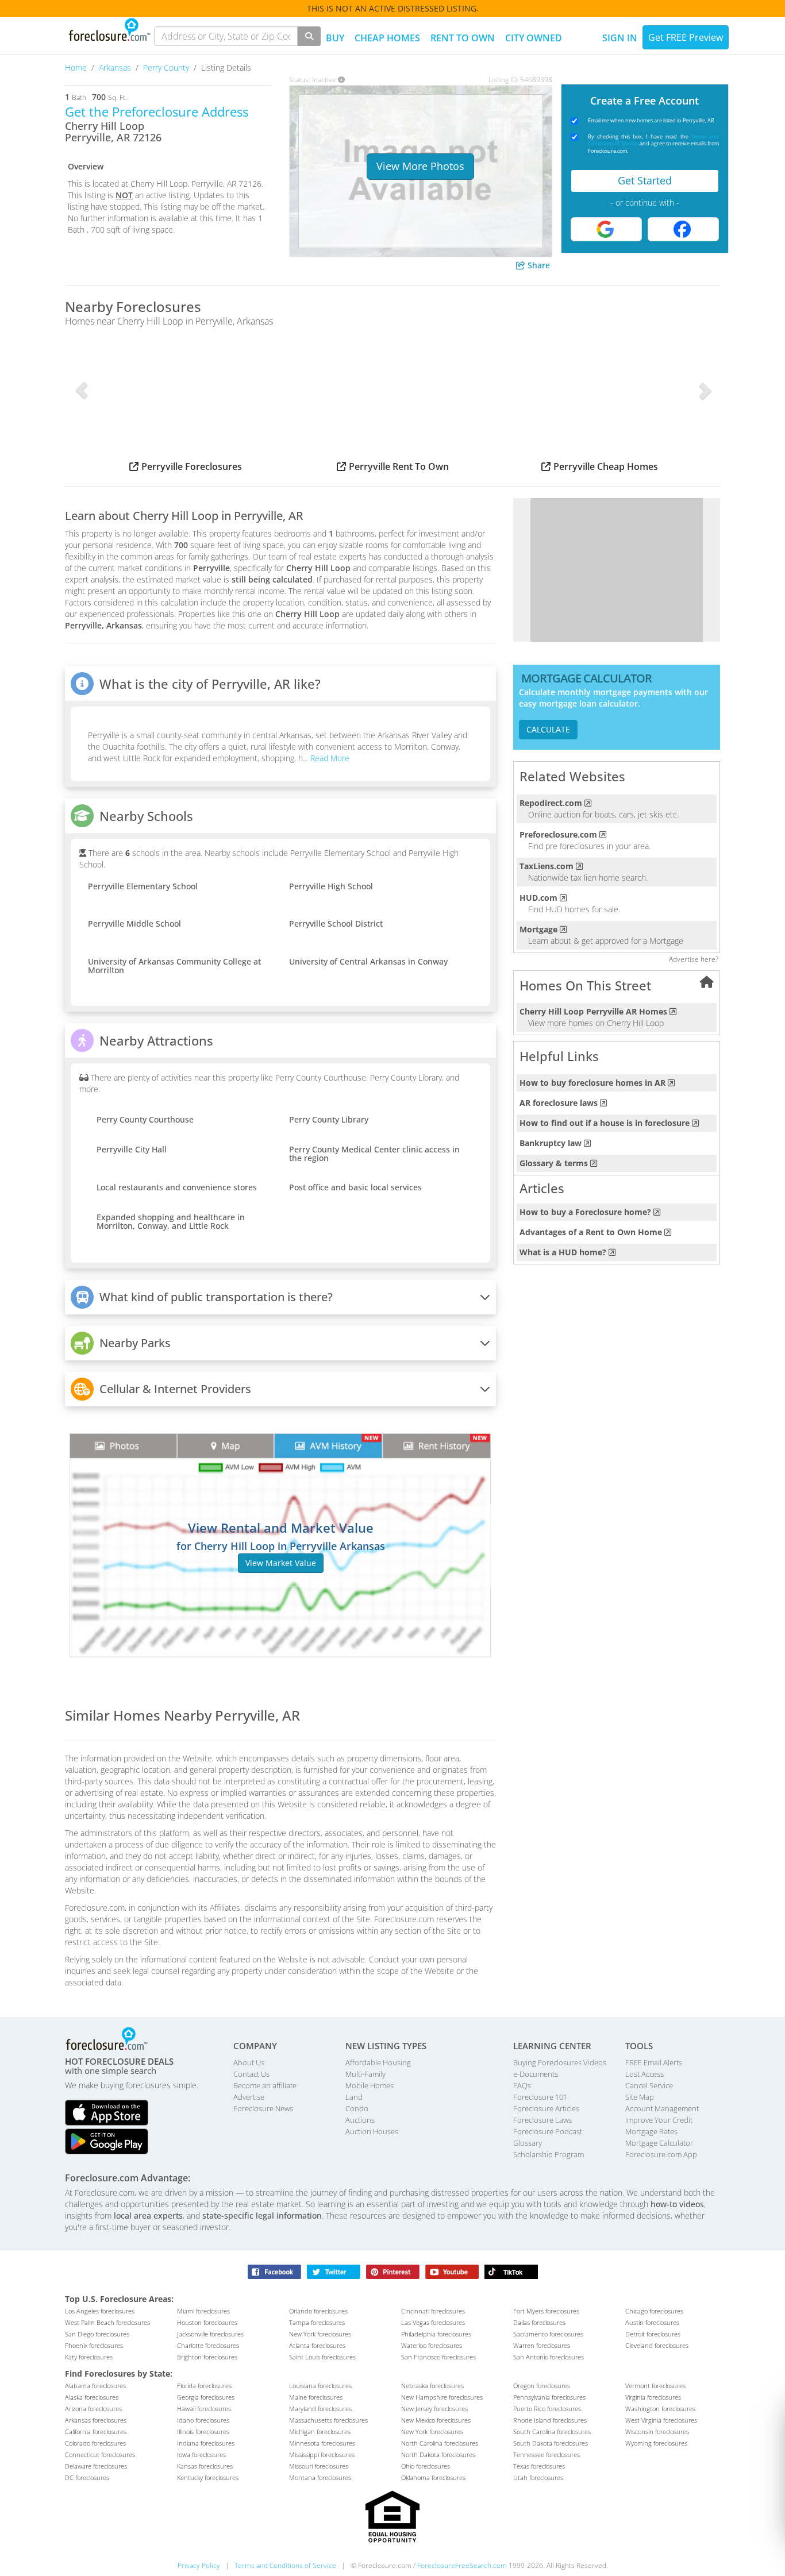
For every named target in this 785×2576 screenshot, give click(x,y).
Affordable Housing (378, 2062)
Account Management (662, 2108)
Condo (357, 2108)
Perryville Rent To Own (399, 466)
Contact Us (251, 2074)
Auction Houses (372, 2131)
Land (354, 2097)
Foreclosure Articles (546, 2108)
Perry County (167, 68)
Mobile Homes (370, 2085)
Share (538, 265)
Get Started (645, 180)
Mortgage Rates (651, 2131)
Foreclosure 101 (540, 2097)
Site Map (640, 2097)
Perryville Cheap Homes (606, 466)
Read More (329, 758)
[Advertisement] (617, 570)
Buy (335, 38)
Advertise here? (694, 959)
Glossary (528, 2143)
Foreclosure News (263, 2108)
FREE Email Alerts (654, 2062)
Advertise (249, 2097)
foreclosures (100, 2311)
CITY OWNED (534, 38)
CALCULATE (548, 729)
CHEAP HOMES (387, 38)
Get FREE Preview (686, 37)
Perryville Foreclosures (192, 466)
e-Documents (536, 2074)
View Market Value (281, 1563)
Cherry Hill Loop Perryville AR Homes (593, 1011)
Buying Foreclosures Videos (560, 2062)
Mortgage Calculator (659, 2143)
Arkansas (116, 68)
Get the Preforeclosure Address (157, 111)
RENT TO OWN (463, 38)
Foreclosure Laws (542, 2120)
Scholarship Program (549, 2154)
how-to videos (677, 2204)
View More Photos (420, 166)
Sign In (620, 38)
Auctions (360, 2120)
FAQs (522, 2085)
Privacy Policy (199, 2565)
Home (77, 68)
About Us (249, 2062)
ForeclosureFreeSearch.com (462, 2565)
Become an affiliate (265, 2085)
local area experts (148, 2216)
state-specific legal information (262, 2216)
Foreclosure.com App (661, 2154)
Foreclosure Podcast (548, 2131)
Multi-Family (365, 2074)
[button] (81, 390)
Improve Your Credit (659, 2120)
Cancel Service (649, 2085)
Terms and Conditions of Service (285, 2565)
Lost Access (644, 2074)
